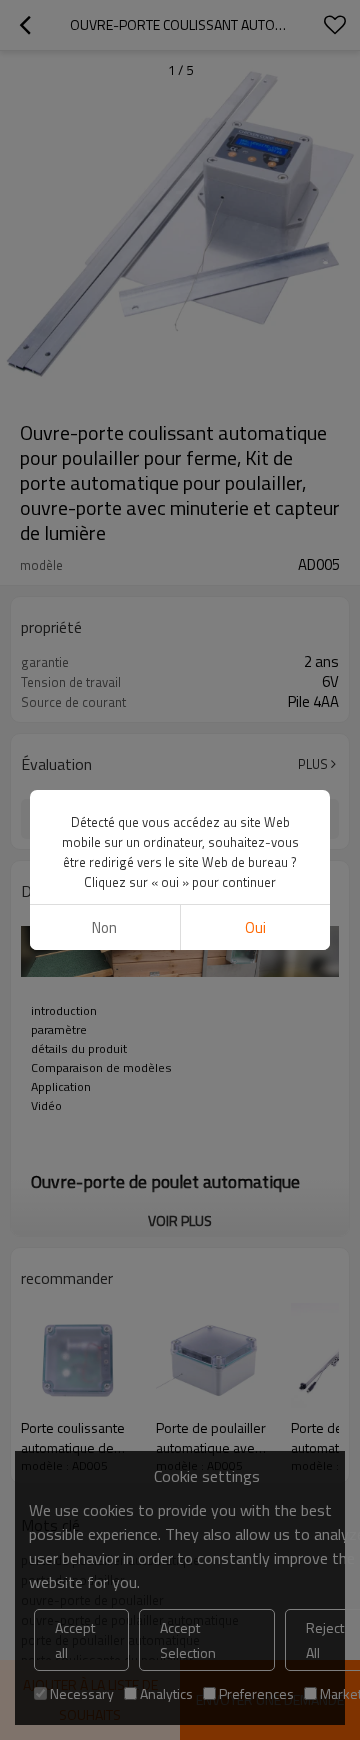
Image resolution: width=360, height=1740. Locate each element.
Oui (255, 927)
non (104, 927)
